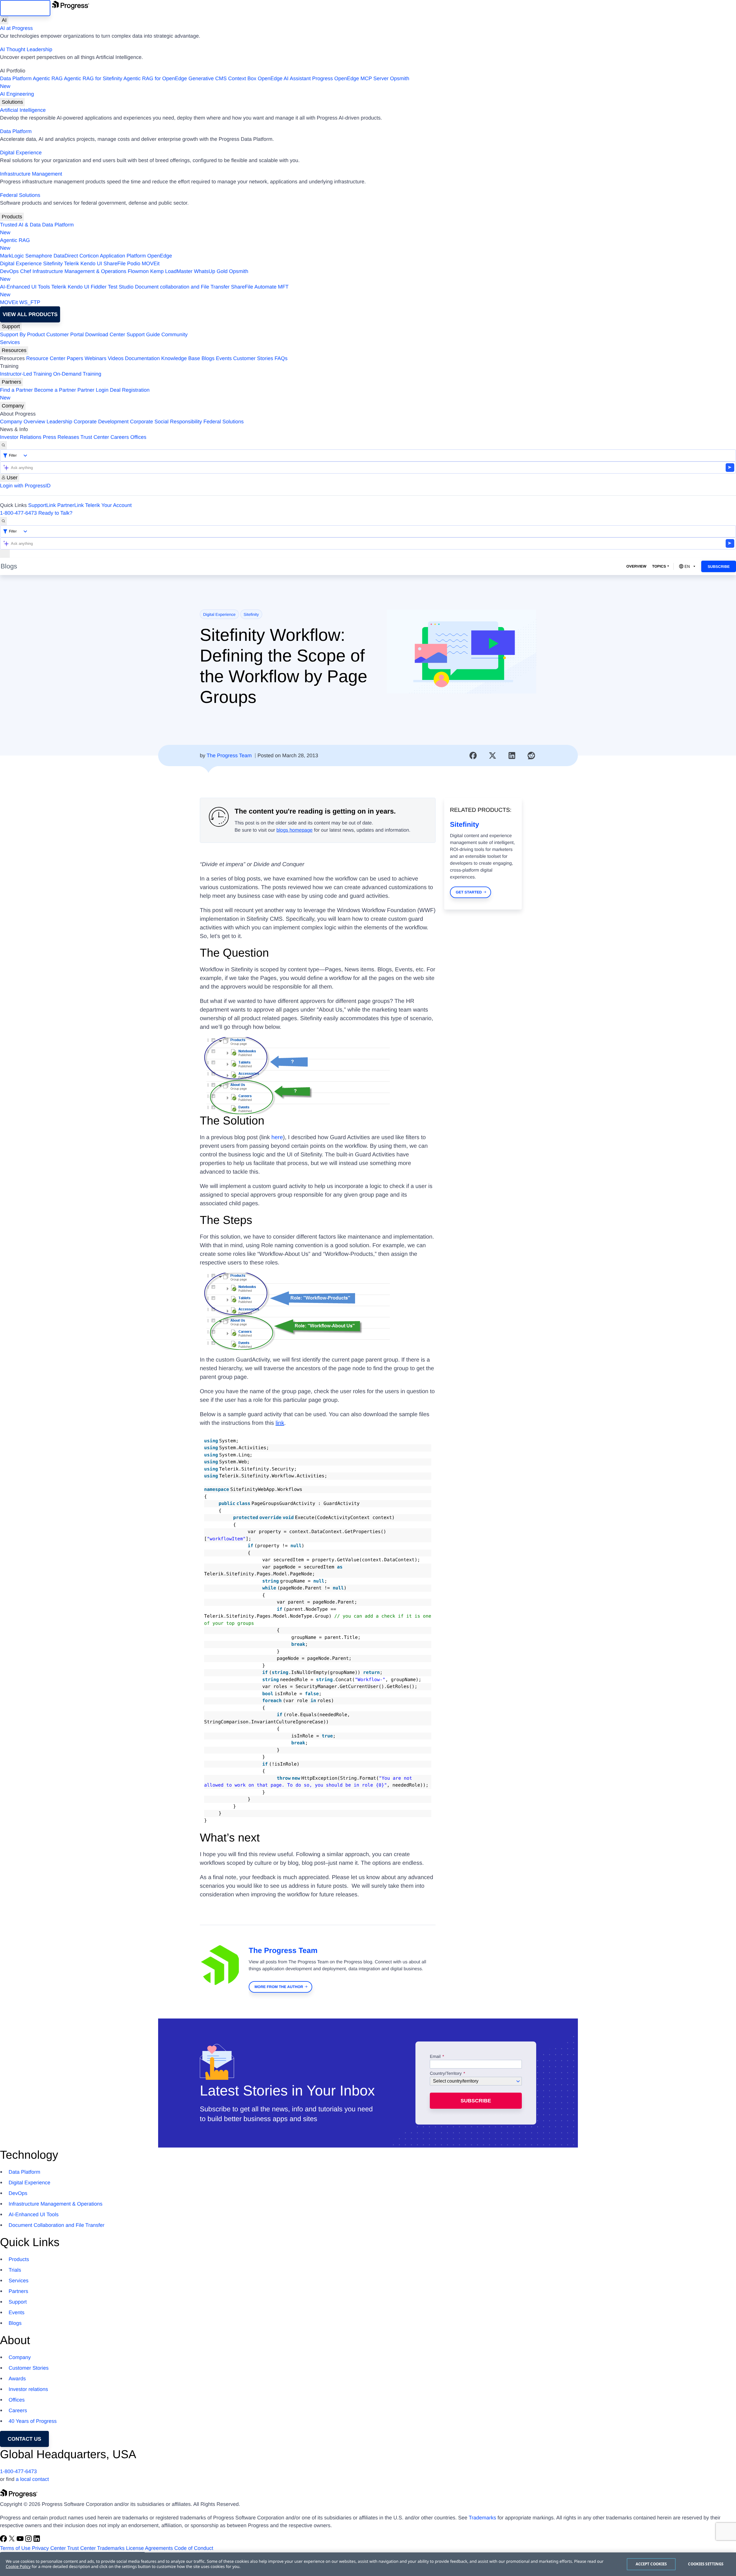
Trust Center (95, 437)
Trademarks (482, 2518)
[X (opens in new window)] (13, 2540)
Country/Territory (446, 2074)
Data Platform (16, 78)
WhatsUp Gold (211, 271)
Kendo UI (91, 264)
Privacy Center (49, 2548)
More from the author (279, 1987)
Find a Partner (16, 390)
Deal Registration (75, 394)
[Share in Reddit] (531, 756)
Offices (138, 437)
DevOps (9, 271)
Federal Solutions (20, 195)
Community (174, 335)
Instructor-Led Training (26, 374)
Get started (469, 892)
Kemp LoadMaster (171, 271)
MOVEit (151, 264)
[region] (368, 2564)
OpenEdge (160, 256)
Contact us (25, 2439)
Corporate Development (101, 422)
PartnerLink (70, 505)
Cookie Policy (18, 2567)
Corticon (89, 256)
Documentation (142, 358)
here (277, 1137)
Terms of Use (15, 2548)
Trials (15, 2270)
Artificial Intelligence (23, 110)
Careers (120, 437)
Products (12, 217)
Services (10, 342)
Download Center (105, 335)
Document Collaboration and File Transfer (56, 2225)
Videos (116, 358)
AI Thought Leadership (26, 49)
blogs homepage (295, 830)
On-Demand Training (77, 374)
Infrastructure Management (31, 174)
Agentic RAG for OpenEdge (155, 78)
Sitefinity (53, 264)
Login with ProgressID (25, 486)
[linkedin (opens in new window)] (37, 2540)
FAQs (281, 358)
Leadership (59, 422)
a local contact (32, 2479)
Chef (26, 271)
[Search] (3, 445)
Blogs (208, 358)
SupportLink (42, 505)
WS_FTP (30, 302)
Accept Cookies (651, 2564)
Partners (11, 382)
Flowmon (138, 271)
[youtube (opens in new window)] (21, 2540)
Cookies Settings (706, 2564)
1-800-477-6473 (18, 513)
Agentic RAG (48, 78)
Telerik (72, 264)
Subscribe (719, 567)
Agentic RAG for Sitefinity (93, 78)
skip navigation (25, 8)
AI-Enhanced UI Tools (25, 287)
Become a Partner (55, 390)
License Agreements (149, 2548)
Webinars (95, 358)
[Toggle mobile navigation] (5, 554)
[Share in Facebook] (473, 756)
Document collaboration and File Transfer (182, 287)
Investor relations (28, 2389)
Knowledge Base (181, 358)
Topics (659, 566)
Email (436, 2057)
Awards (17, 2379)
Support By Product (22, 335)
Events (224, 358)
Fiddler (99, 287)
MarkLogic (12, 256)
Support (11, 326)
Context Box (242, 78)
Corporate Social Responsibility (166, 422)
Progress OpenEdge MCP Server (350, 78)
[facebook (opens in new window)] (4, 2540)
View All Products (30, 314)
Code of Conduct (194, 2548)
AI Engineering (17, 94)
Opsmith (205, 82)
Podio (134, 264)
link (280, 1423)
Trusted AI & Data (20, 225)
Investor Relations (21, 437)
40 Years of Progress (33, 2421)
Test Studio (121, 287)
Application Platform (123, 256)
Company (13, 406)
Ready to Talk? (55, 513)
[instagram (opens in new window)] (29, 2540)
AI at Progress (16, 28)
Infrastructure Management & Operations (79, 271)
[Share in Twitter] (492, 756)
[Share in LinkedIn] (512, 756)
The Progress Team (229, 756)
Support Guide (143, 335)
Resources (14, 350)
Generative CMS (207, 78)
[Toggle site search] (3, 521)
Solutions (12, 102)
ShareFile (115, 264)
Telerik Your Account (108, 505)
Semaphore (39, 256)
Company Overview (23, 422)
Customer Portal (65, 335)
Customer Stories (253, 358)
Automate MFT (144, 291)
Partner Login (93, 390)
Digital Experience (21, 153)
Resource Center (46, 358)
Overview (636, 566)
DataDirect (66, 256)
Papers (75, 358)
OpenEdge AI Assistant (284, 78)
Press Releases (61, 437)
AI (4, 20)
